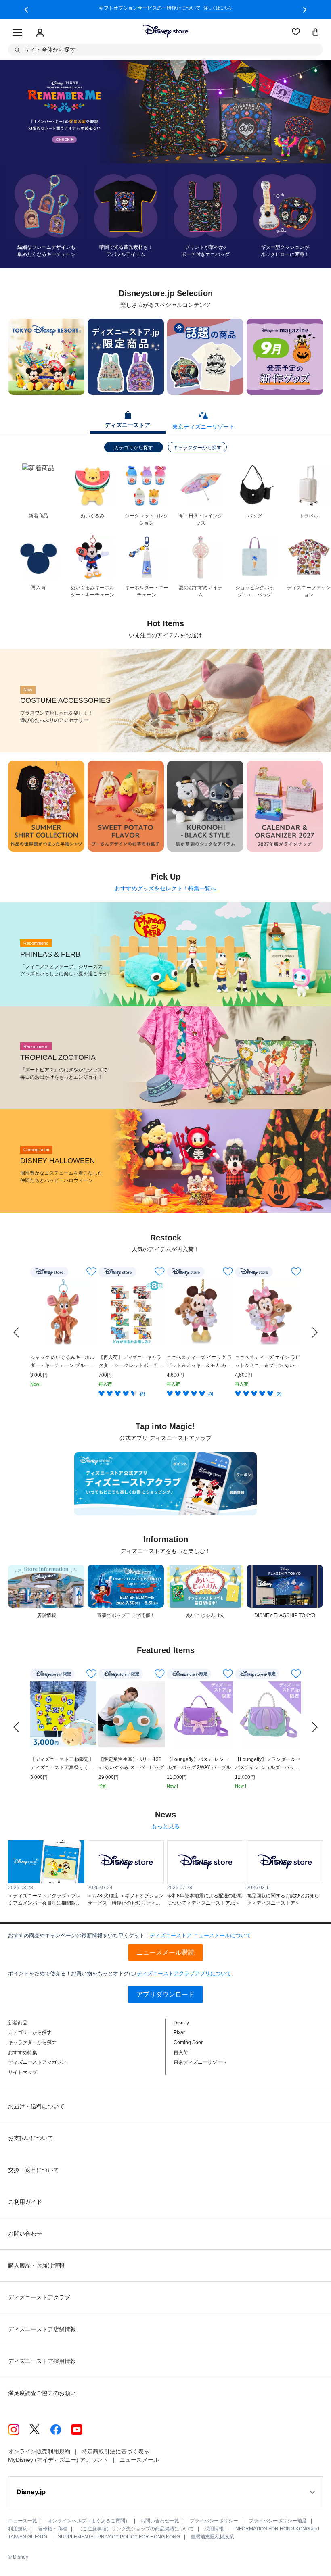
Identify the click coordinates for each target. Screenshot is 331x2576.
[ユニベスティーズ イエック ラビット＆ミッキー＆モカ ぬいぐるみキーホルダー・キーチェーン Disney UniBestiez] (200, 1312)
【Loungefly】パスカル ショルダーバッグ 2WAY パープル (199, 1763)
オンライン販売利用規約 (39, 2451)
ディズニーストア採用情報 (42, 2361)
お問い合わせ (25, 2234)
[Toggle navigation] (17, 33)
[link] (16, 1332)
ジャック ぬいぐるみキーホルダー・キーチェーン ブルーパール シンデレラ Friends (62, 1362)
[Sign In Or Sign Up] (40, 33)
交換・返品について (34, 2170)
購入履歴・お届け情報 (36, 2265)
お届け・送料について (36, 2106)
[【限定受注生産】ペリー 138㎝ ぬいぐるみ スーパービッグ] (132, 1714)
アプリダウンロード (165, 1994)
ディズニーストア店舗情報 (42, 2329)
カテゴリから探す (134, 448)
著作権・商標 (52, 2529)
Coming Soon (189, 2042)
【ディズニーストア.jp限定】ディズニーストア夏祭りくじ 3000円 (62, 1764)
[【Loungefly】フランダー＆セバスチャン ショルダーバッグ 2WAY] (268, 1714)
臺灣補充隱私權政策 (212, 2537)
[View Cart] (316, 33)
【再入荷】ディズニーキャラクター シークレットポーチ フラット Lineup (131, 1362)
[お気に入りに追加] (91, 1272)
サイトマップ (23, 2072)
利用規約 (18, 2529)
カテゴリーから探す (30, 2032)
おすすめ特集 (23, 2053)
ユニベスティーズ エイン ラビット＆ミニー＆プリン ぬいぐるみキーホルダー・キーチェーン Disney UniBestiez (268, 1362)
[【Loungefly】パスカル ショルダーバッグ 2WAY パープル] (200, 1714)
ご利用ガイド (25, 2202)
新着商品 (18, 2023)
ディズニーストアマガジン (37, 2062)
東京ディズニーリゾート (200, 2062)
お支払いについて (31, 2138)
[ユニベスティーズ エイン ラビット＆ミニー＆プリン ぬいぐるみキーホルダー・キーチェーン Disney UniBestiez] (268, 1312)
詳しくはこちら (218, 8)
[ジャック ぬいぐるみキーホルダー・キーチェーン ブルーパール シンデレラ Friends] (63, 1312)
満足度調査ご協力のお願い (42, 2393)
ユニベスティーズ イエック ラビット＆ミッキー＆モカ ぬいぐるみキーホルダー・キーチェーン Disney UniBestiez (199, 1362)
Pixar (179, 2032)
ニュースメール (139, 2460)
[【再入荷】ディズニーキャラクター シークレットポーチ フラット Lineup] (132, 1312)
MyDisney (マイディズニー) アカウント (58, 2460)
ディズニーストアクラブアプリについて (184, 1973)
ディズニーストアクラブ (39, 2297)
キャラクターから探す (197, 448)
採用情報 (214, 2529)
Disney (181, 2023)
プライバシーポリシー (214, 2521)
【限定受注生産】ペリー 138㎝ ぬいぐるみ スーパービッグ (131, 1763)
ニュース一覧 (23, 2521)
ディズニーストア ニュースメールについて (200, 1935)
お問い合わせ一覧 (160, 2521)
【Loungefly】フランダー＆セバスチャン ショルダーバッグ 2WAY (268, 1764)
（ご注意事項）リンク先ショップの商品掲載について (136, 2529)
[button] (26, 10)
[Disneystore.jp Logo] (165, 31)
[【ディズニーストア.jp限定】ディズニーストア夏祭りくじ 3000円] (63, 1714)
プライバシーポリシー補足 (278, 2521)
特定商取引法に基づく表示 (115, 2451)
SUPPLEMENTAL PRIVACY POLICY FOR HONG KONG (119, 2537)
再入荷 (181, 2053)
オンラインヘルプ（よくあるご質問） (89, 2521)
